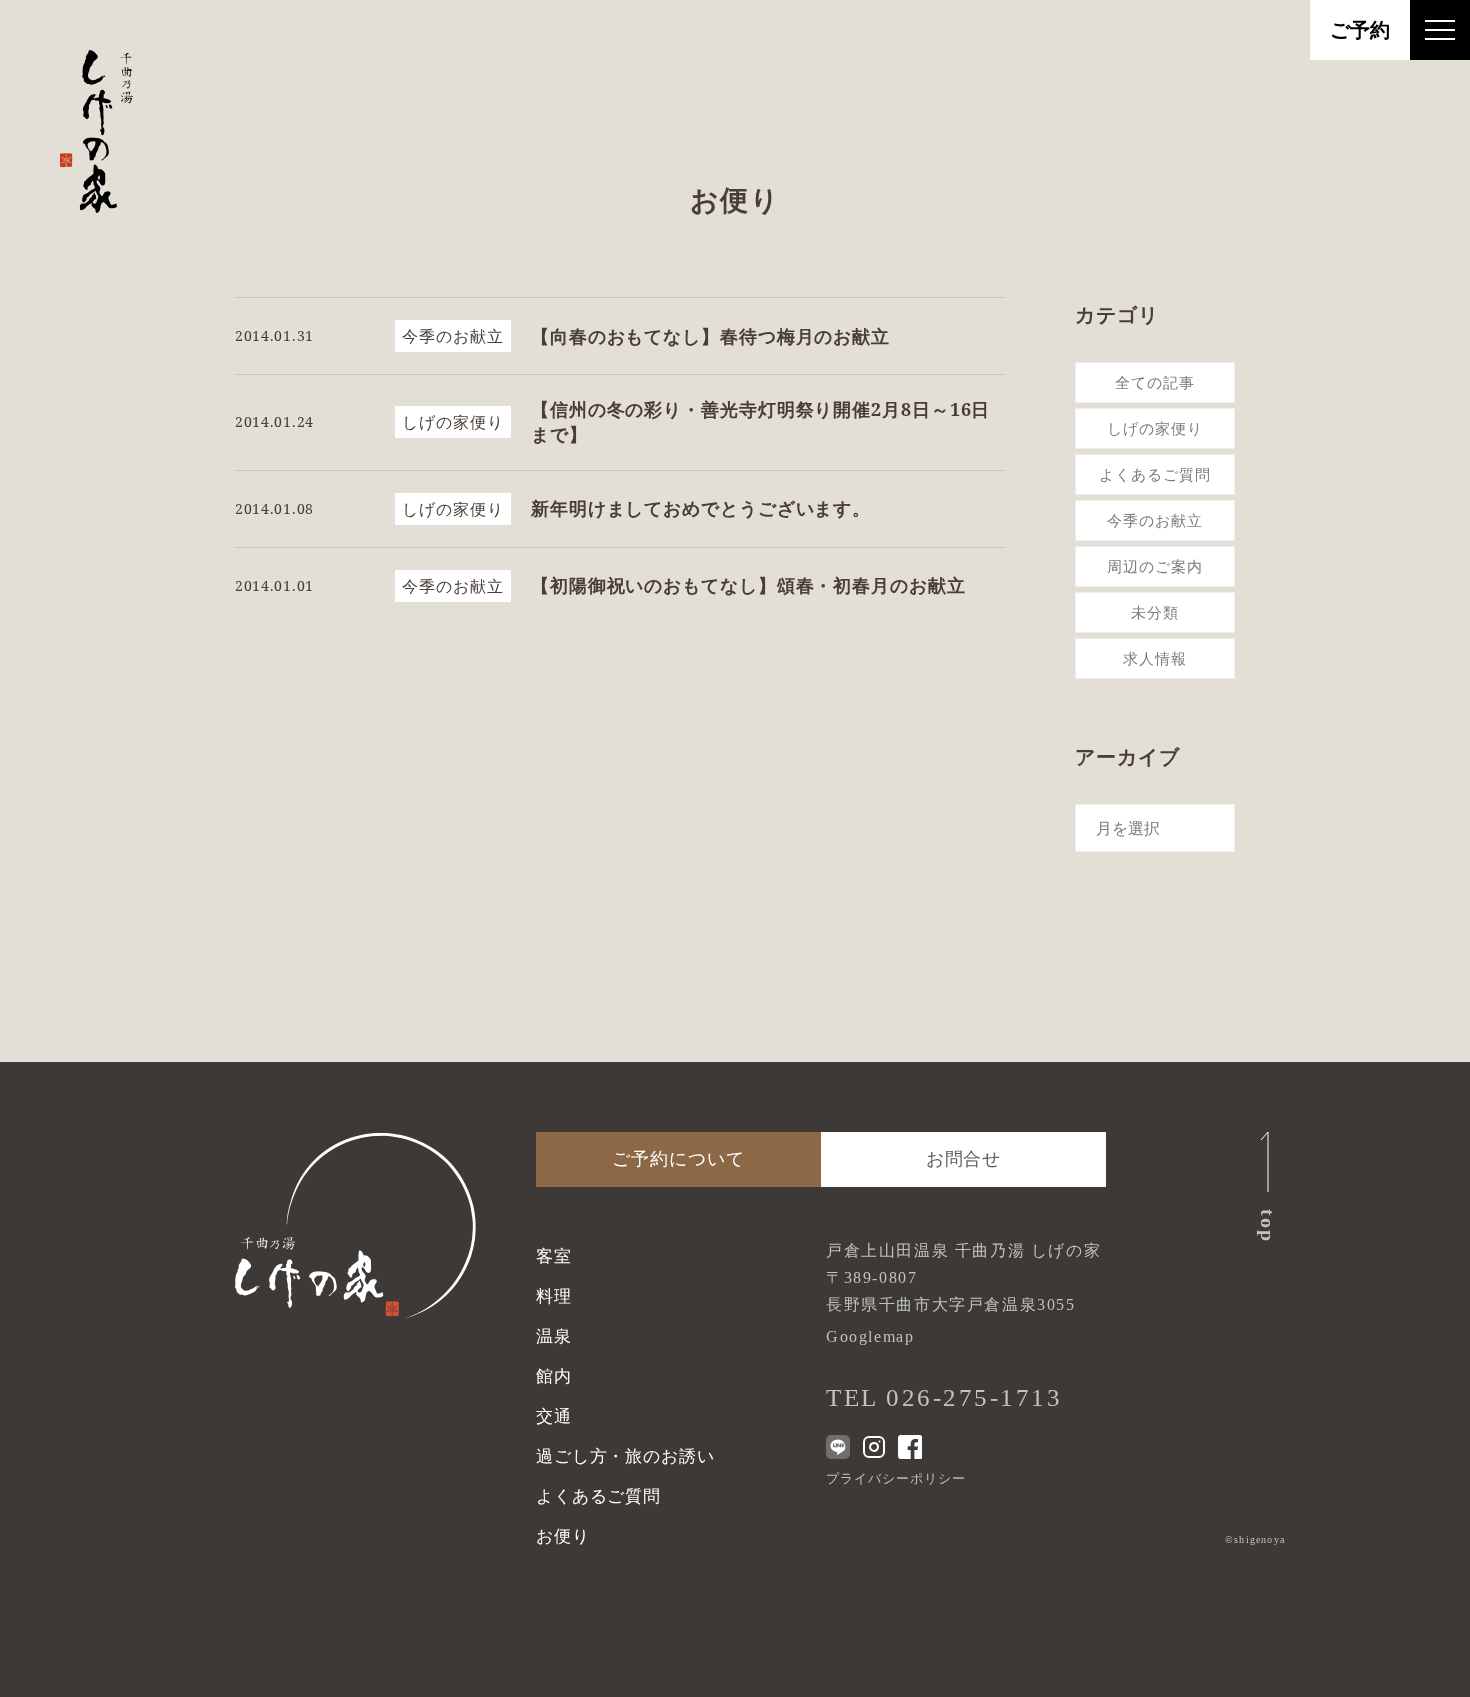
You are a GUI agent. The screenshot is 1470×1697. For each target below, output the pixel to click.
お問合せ (964, 1159)
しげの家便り (1154, 428)
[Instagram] (874, 1447)
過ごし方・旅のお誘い (625, 1456)
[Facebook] (910, 1447)
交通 (554, 1416)
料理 (554, 1296)
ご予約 (1360, 30)
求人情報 (1155, 658)
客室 (554, 1256)
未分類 (1155, 612)
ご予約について (678, 1159)
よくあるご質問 (1154, 474)
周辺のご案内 (1154, 566)
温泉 (554, 1336)
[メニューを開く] (1440, 30)
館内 (554, 1376)
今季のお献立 (1154, 520)
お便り (563, 1536)
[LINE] (838, 1447)
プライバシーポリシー (896, 1478)
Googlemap (870, 1336)
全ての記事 (1155, 382)
